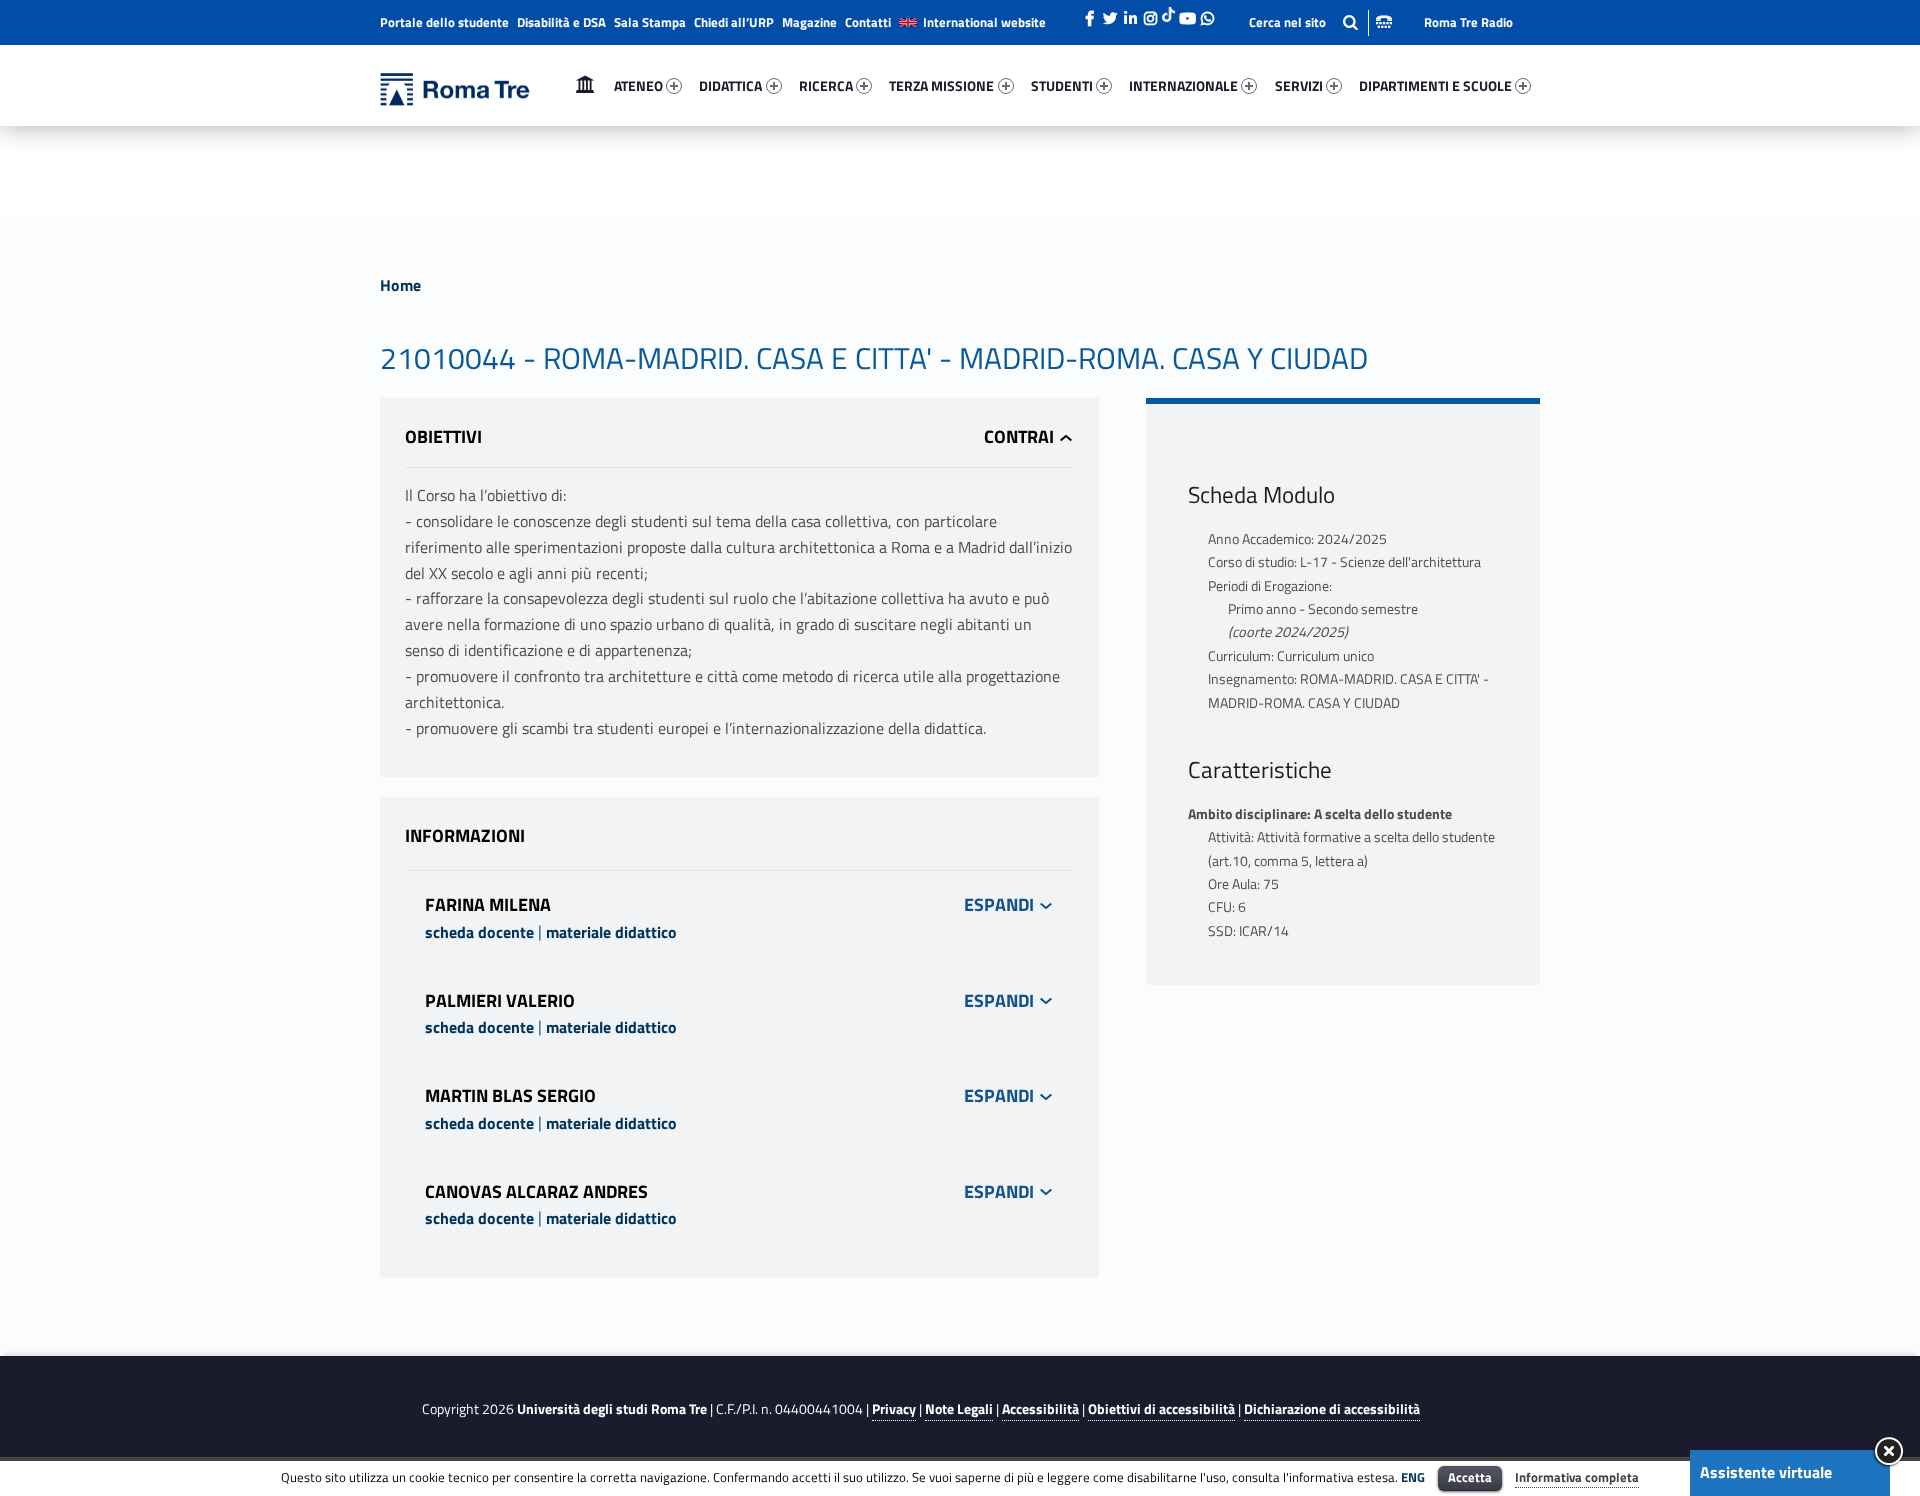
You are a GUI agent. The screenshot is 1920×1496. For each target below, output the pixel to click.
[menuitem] (585, 86)
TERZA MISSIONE (941, 85)
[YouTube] (1187, 13)
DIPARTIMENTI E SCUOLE (1435, 85)
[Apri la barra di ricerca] (1320, 22)
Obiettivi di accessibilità (1161, 1409)
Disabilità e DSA (561, 22)
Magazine (809, 22)
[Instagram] (1150, 13)
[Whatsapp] (1207, 13)
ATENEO (638, 85)
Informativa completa (1577, 1477)
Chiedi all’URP (734, 22)
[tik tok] (1168, 13)
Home (585, 85)
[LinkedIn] (1130, 13)
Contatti (868, 22)
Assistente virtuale (1766, 1472)
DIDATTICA (730, 85)
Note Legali (959, 1409)
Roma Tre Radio (1468, 22)
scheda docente (479, 932)
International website (984, 22)
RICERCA (826, 85)
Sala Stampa (650, 22)
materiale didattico (611, 932)
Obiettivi (443, 436)
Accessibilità (1040, 1409)
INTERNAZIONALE (1183, 85)
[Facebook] (1090, 13)
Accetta (1470, 1477)
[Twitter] (1110, 13)
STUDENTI (1062, 85)
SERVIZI (1299, 85)
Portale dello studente (444, 22)
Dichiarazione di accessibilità (1332, 1409)
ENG (1413, 1477)
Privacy (894, 1409)
